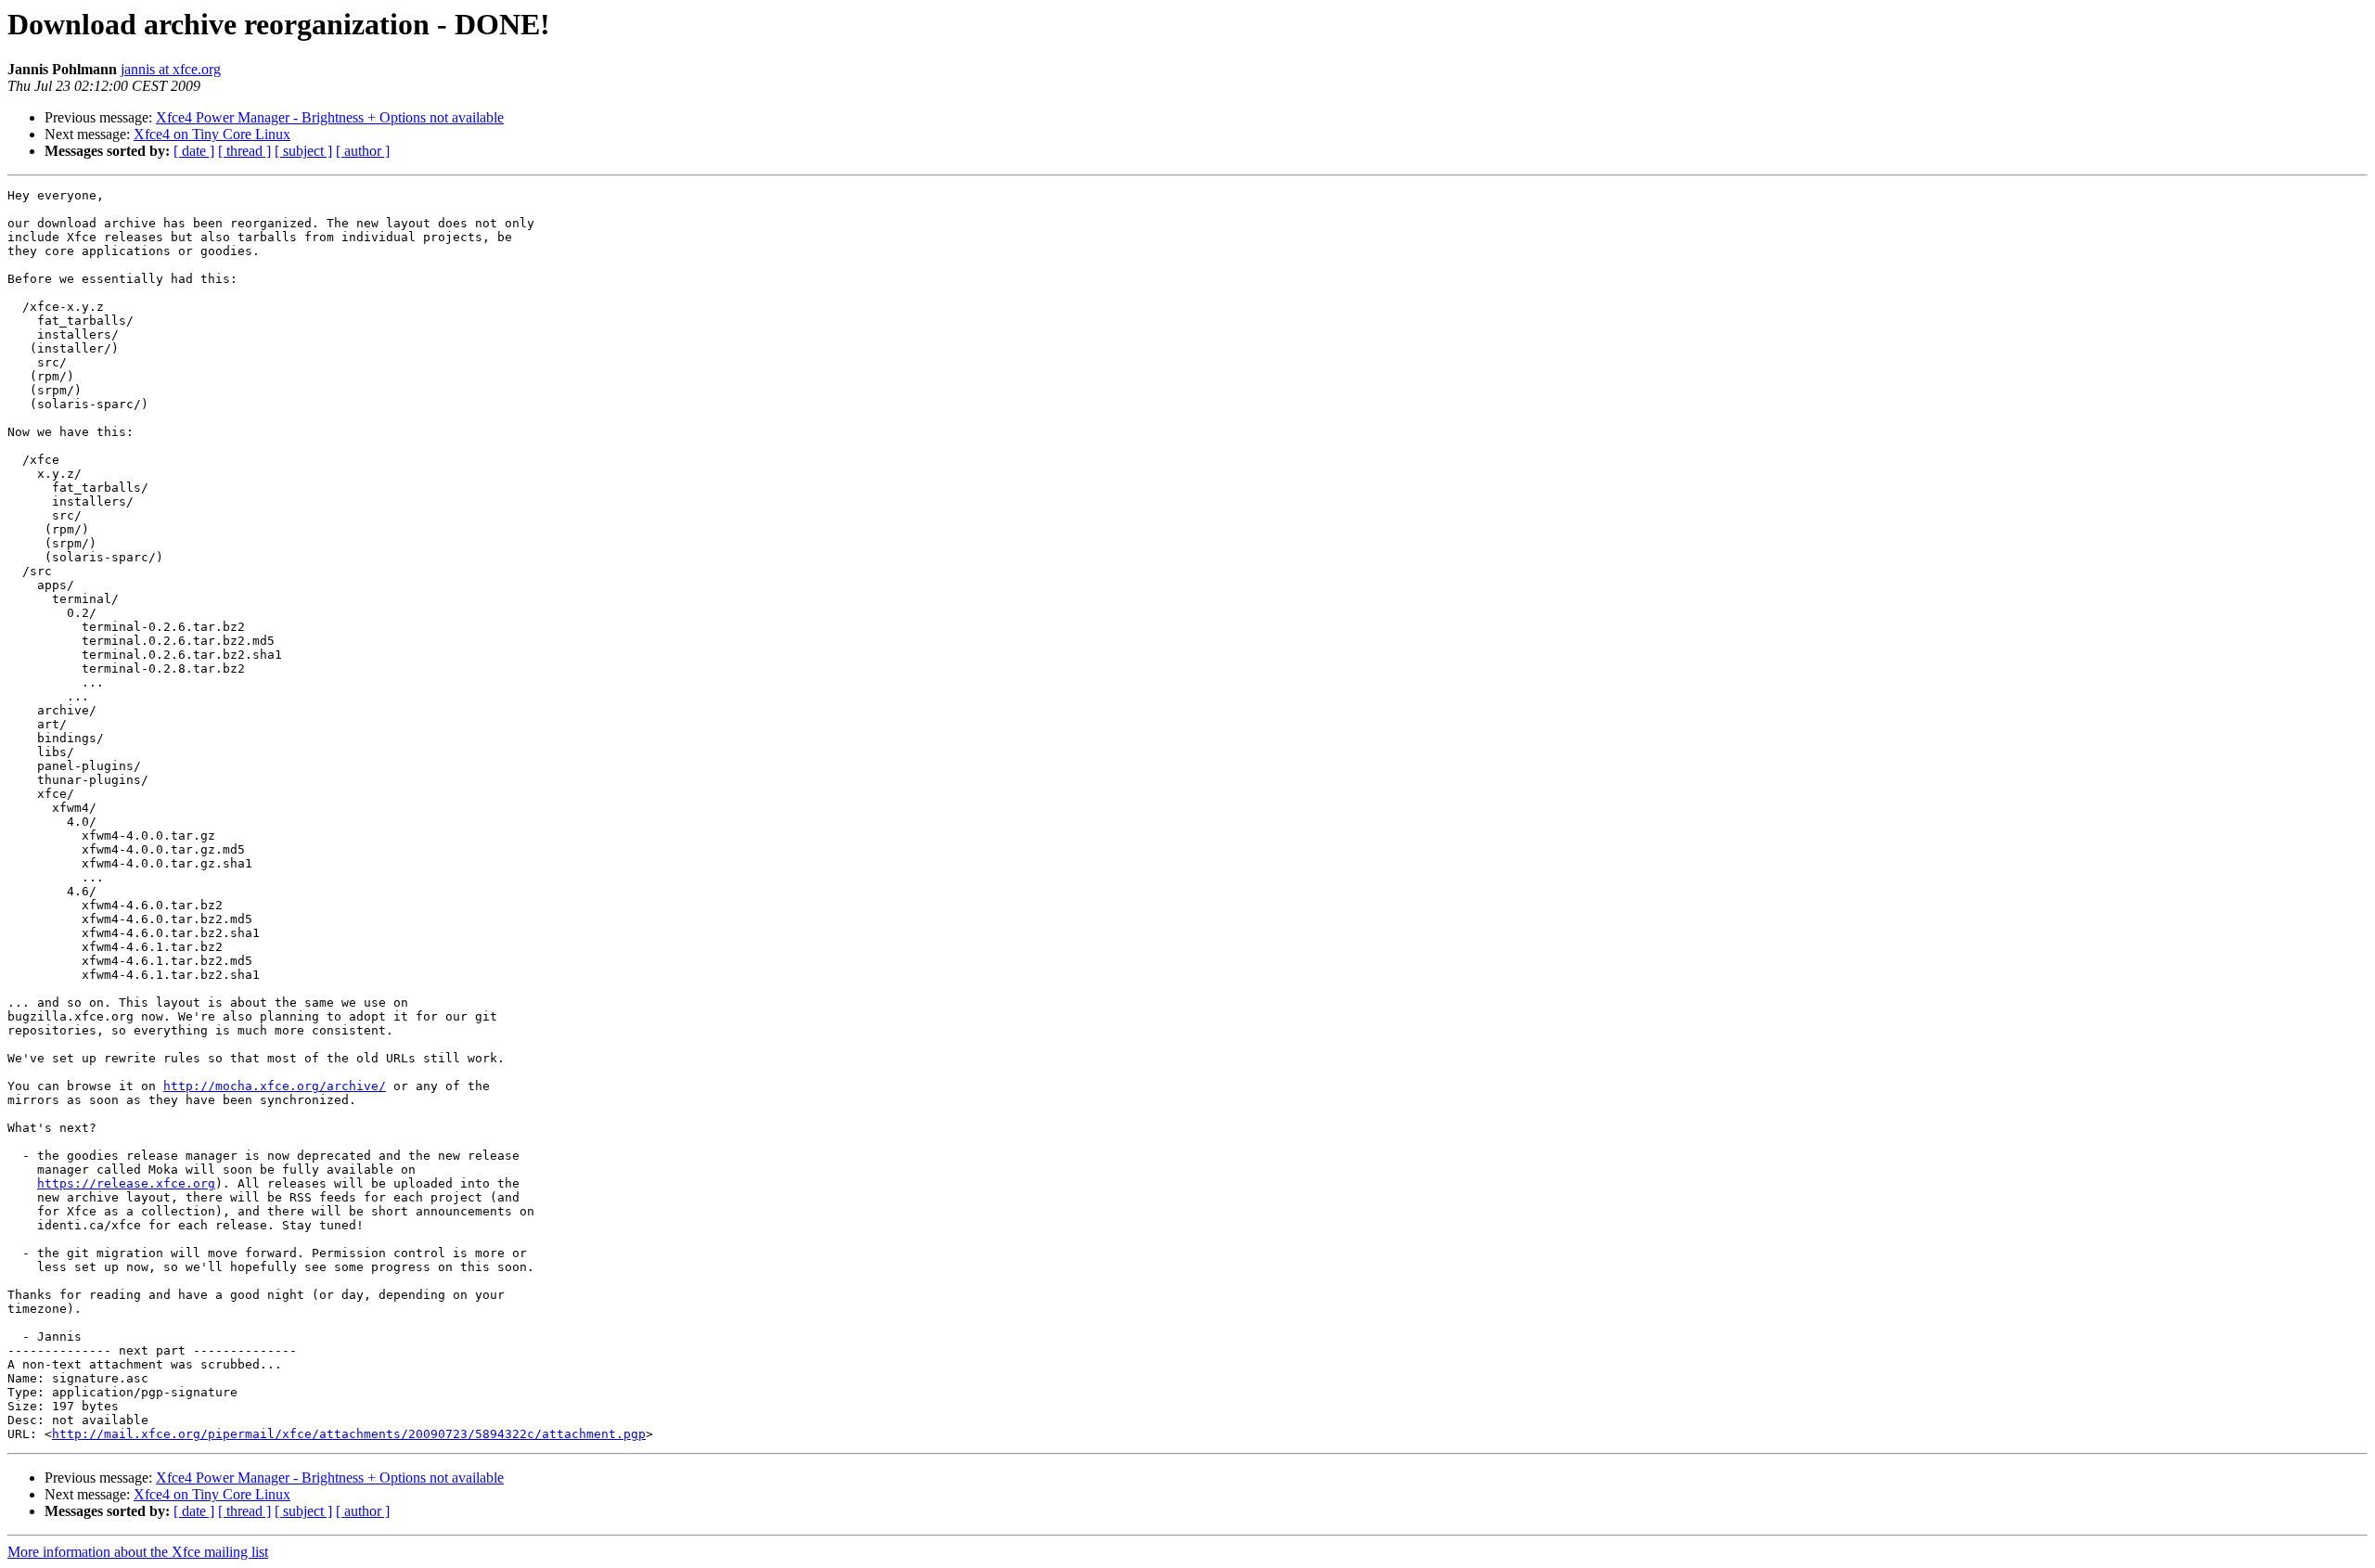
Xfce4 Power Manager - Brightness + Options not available (330, 117)
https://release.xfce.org (126, 1183)
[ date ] (194, 151)
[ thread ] (244, 151)
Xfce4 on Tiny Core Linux (212, 134)
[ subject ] (303, 151)
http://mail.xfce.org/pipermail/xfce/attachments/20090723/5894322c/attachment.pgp (349, 1434)
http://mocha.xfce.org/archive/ (275, 1086)
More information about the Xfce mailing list (138, 1552)
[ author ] (363, 151)
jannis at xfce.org (171, 69)
